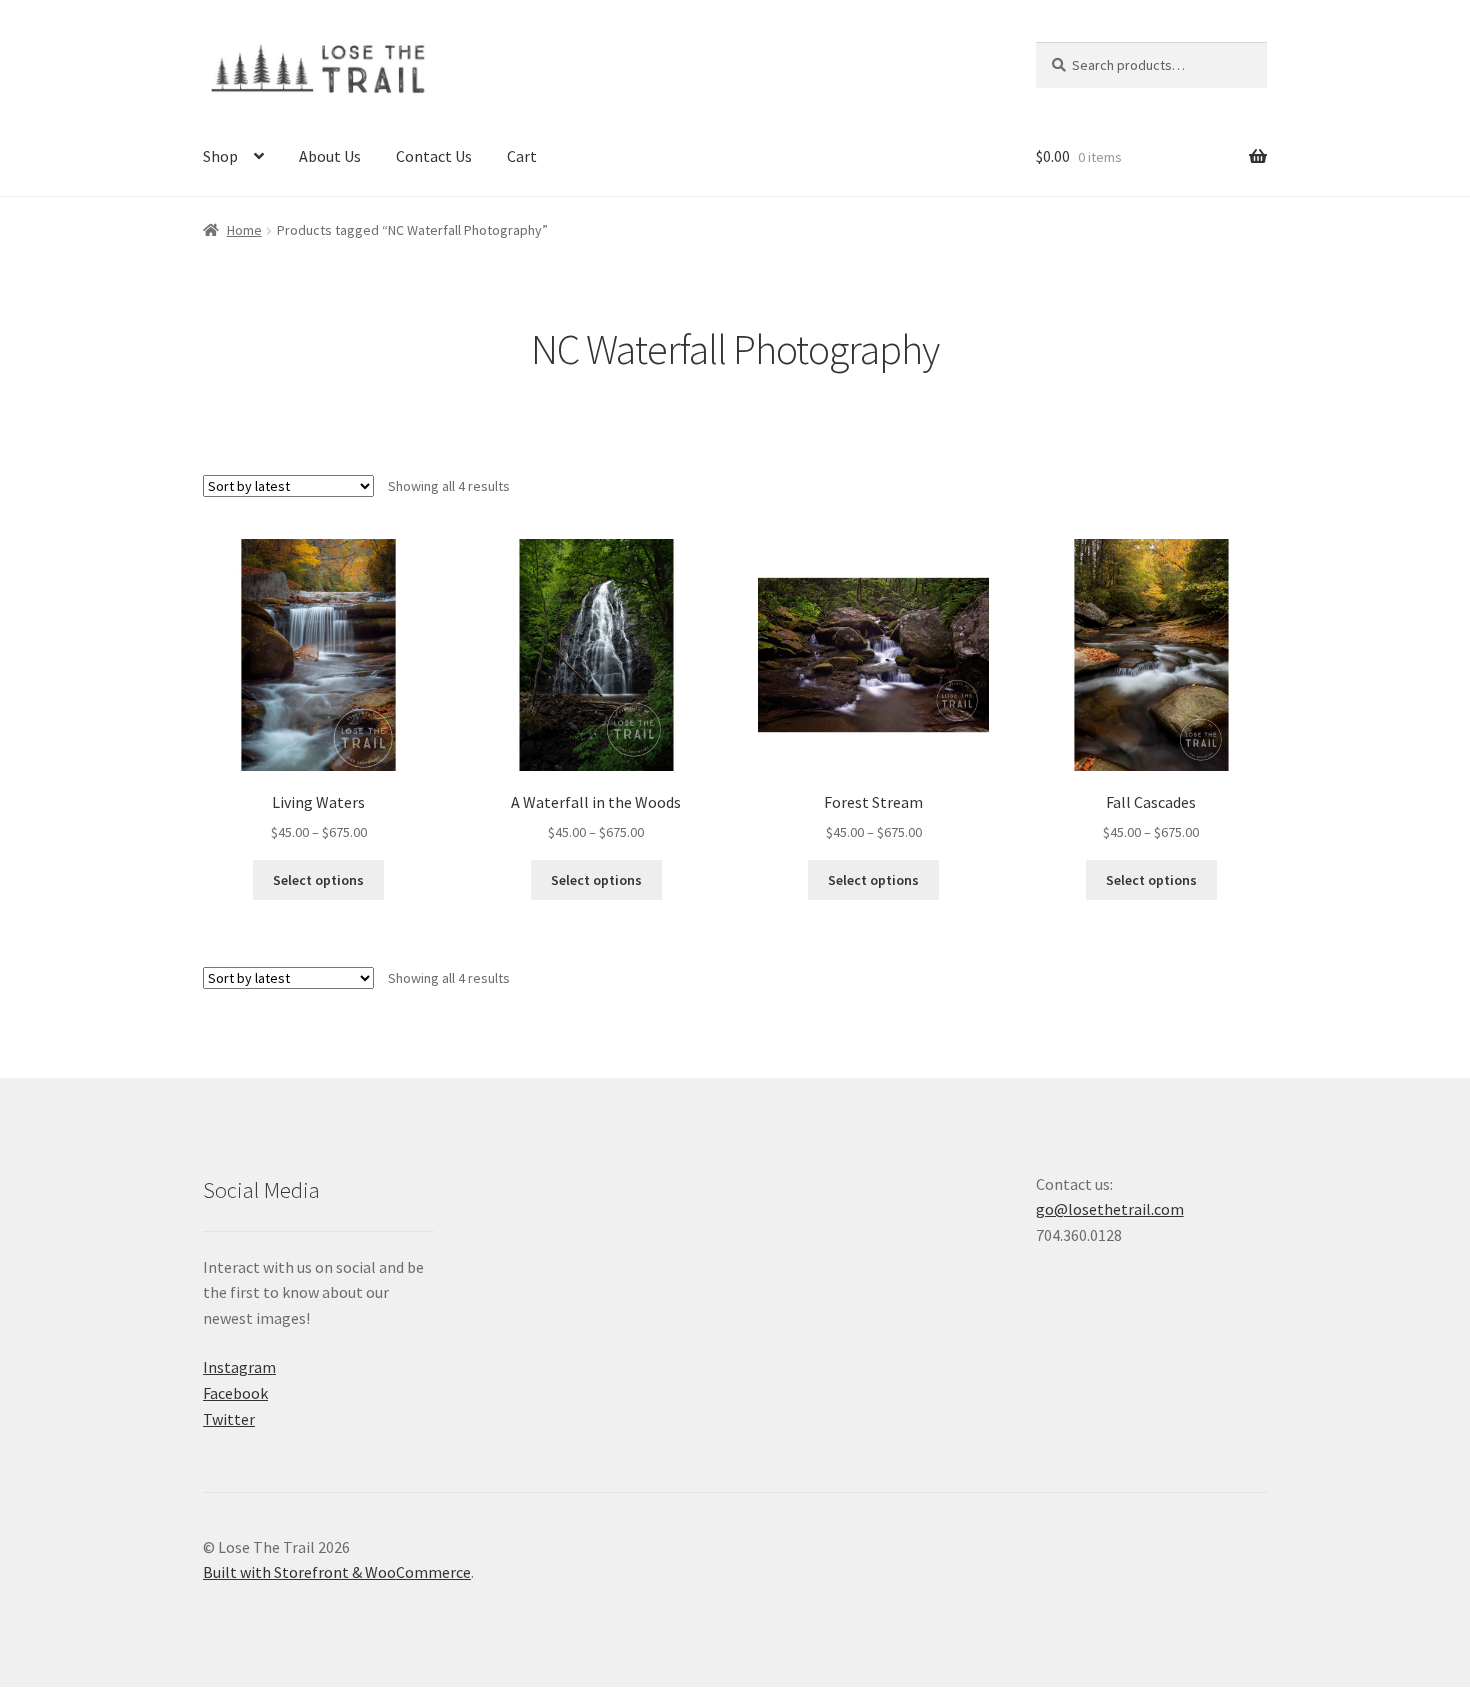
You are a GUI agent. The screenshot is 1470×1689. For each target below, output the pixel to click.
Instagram (239, 1367)
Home (244, 230)
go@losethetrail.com (1110, 1209)
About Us (330, 156)
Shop (220, 156)
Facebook (235, 1393)
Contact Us (434, 156)
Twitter (229, 1419)
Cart (522, 156)
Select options (318, 880)
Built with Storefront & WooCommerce (337, 1572)
